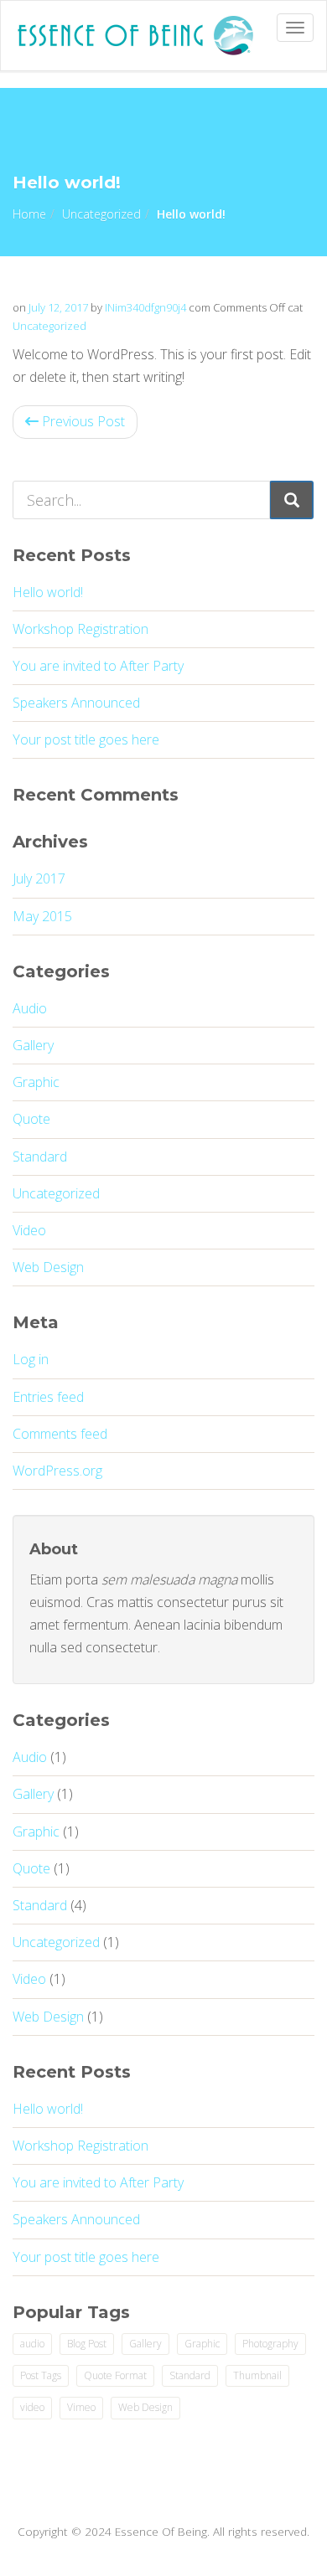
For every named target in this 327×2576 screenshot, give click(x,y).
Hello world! (48, 592)
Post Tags (41, 2375)
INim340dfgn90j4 (145, 307)
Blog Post (87, 2344)
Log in (31, 1359)
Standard (40, 1157)
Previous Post (82, 421)
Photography (270, 2344)
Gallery (33, 1045)
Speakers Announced (76, 703)
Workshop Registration (80, 629)
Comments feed (60, 1434)
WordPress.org (57, 1471)
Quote (31, 1119)
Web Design (48, 1267)
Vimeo (81, 2407)
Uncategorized (101, 214)
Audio (30, 1008)
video (32, 2407)
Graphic (36, 1082)
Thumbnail (257, 2375)
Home (29, 214)
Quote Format (115, 2375)
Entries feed (48, 1397)
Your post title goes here (86, 739)
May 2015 (42, 916)
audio (32, 2344)
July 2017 (39, 878)
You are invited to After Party (98, 666)
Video (29, 1230)
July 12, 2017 (58, 307)
